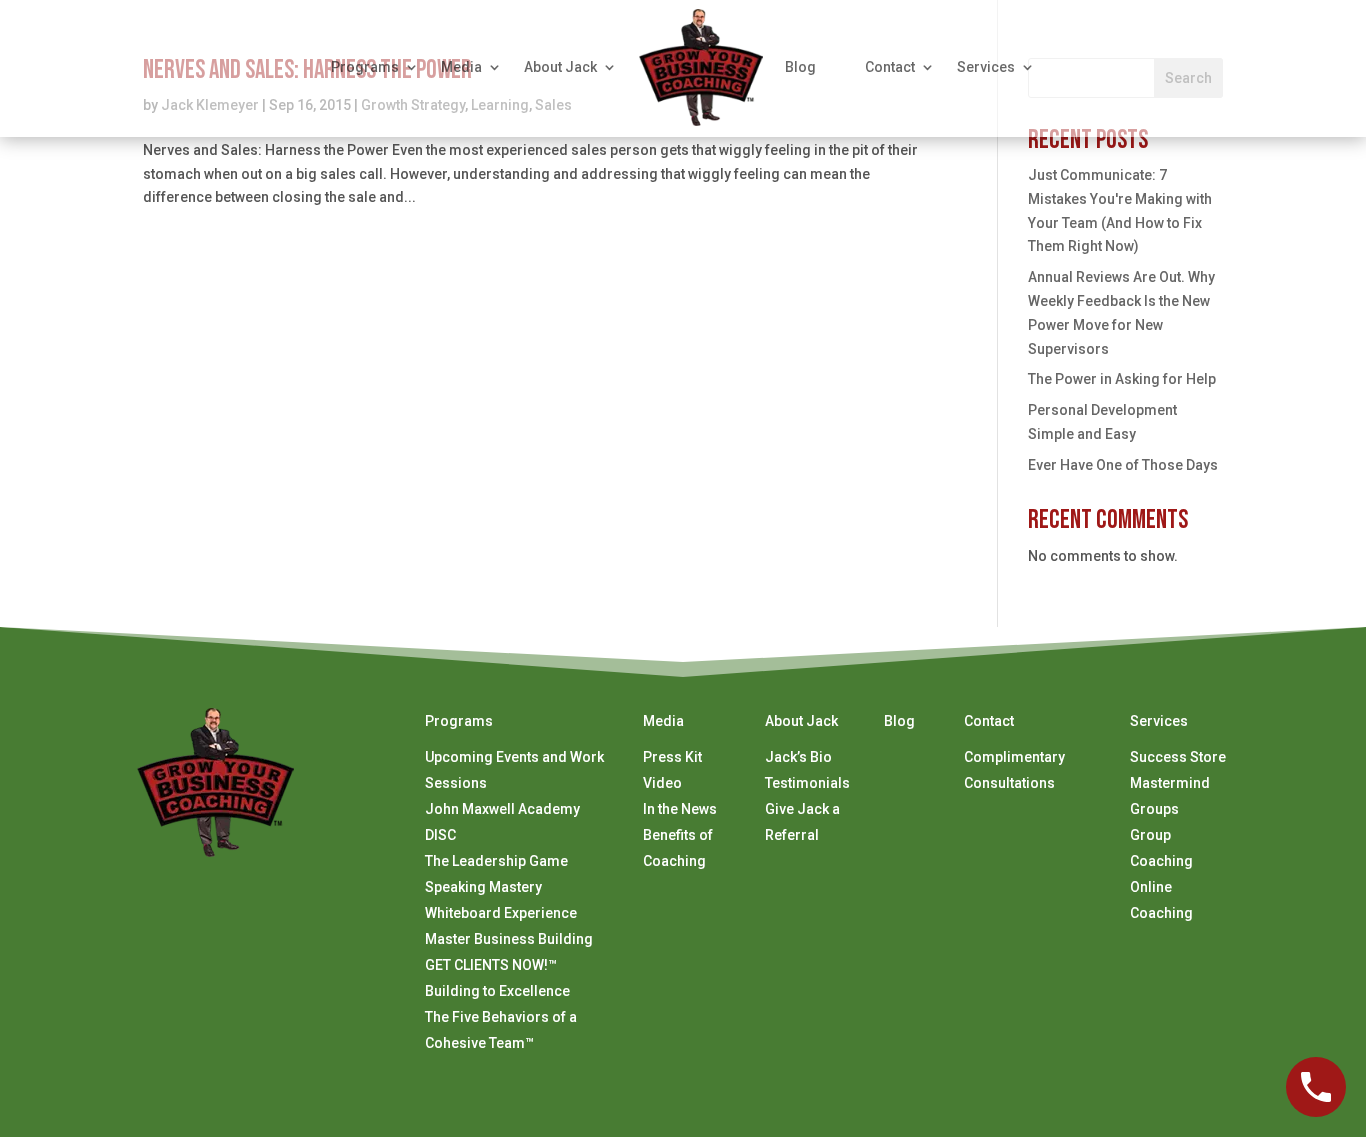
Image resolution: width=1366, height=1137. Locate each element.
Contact (890, 67)
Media (461, 67)
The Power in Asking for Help (1122, 379)
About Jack (560, 67)
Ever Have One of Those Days (1123, 465)
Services (986, 67)
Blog (800, 67)
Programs (365, 67)
